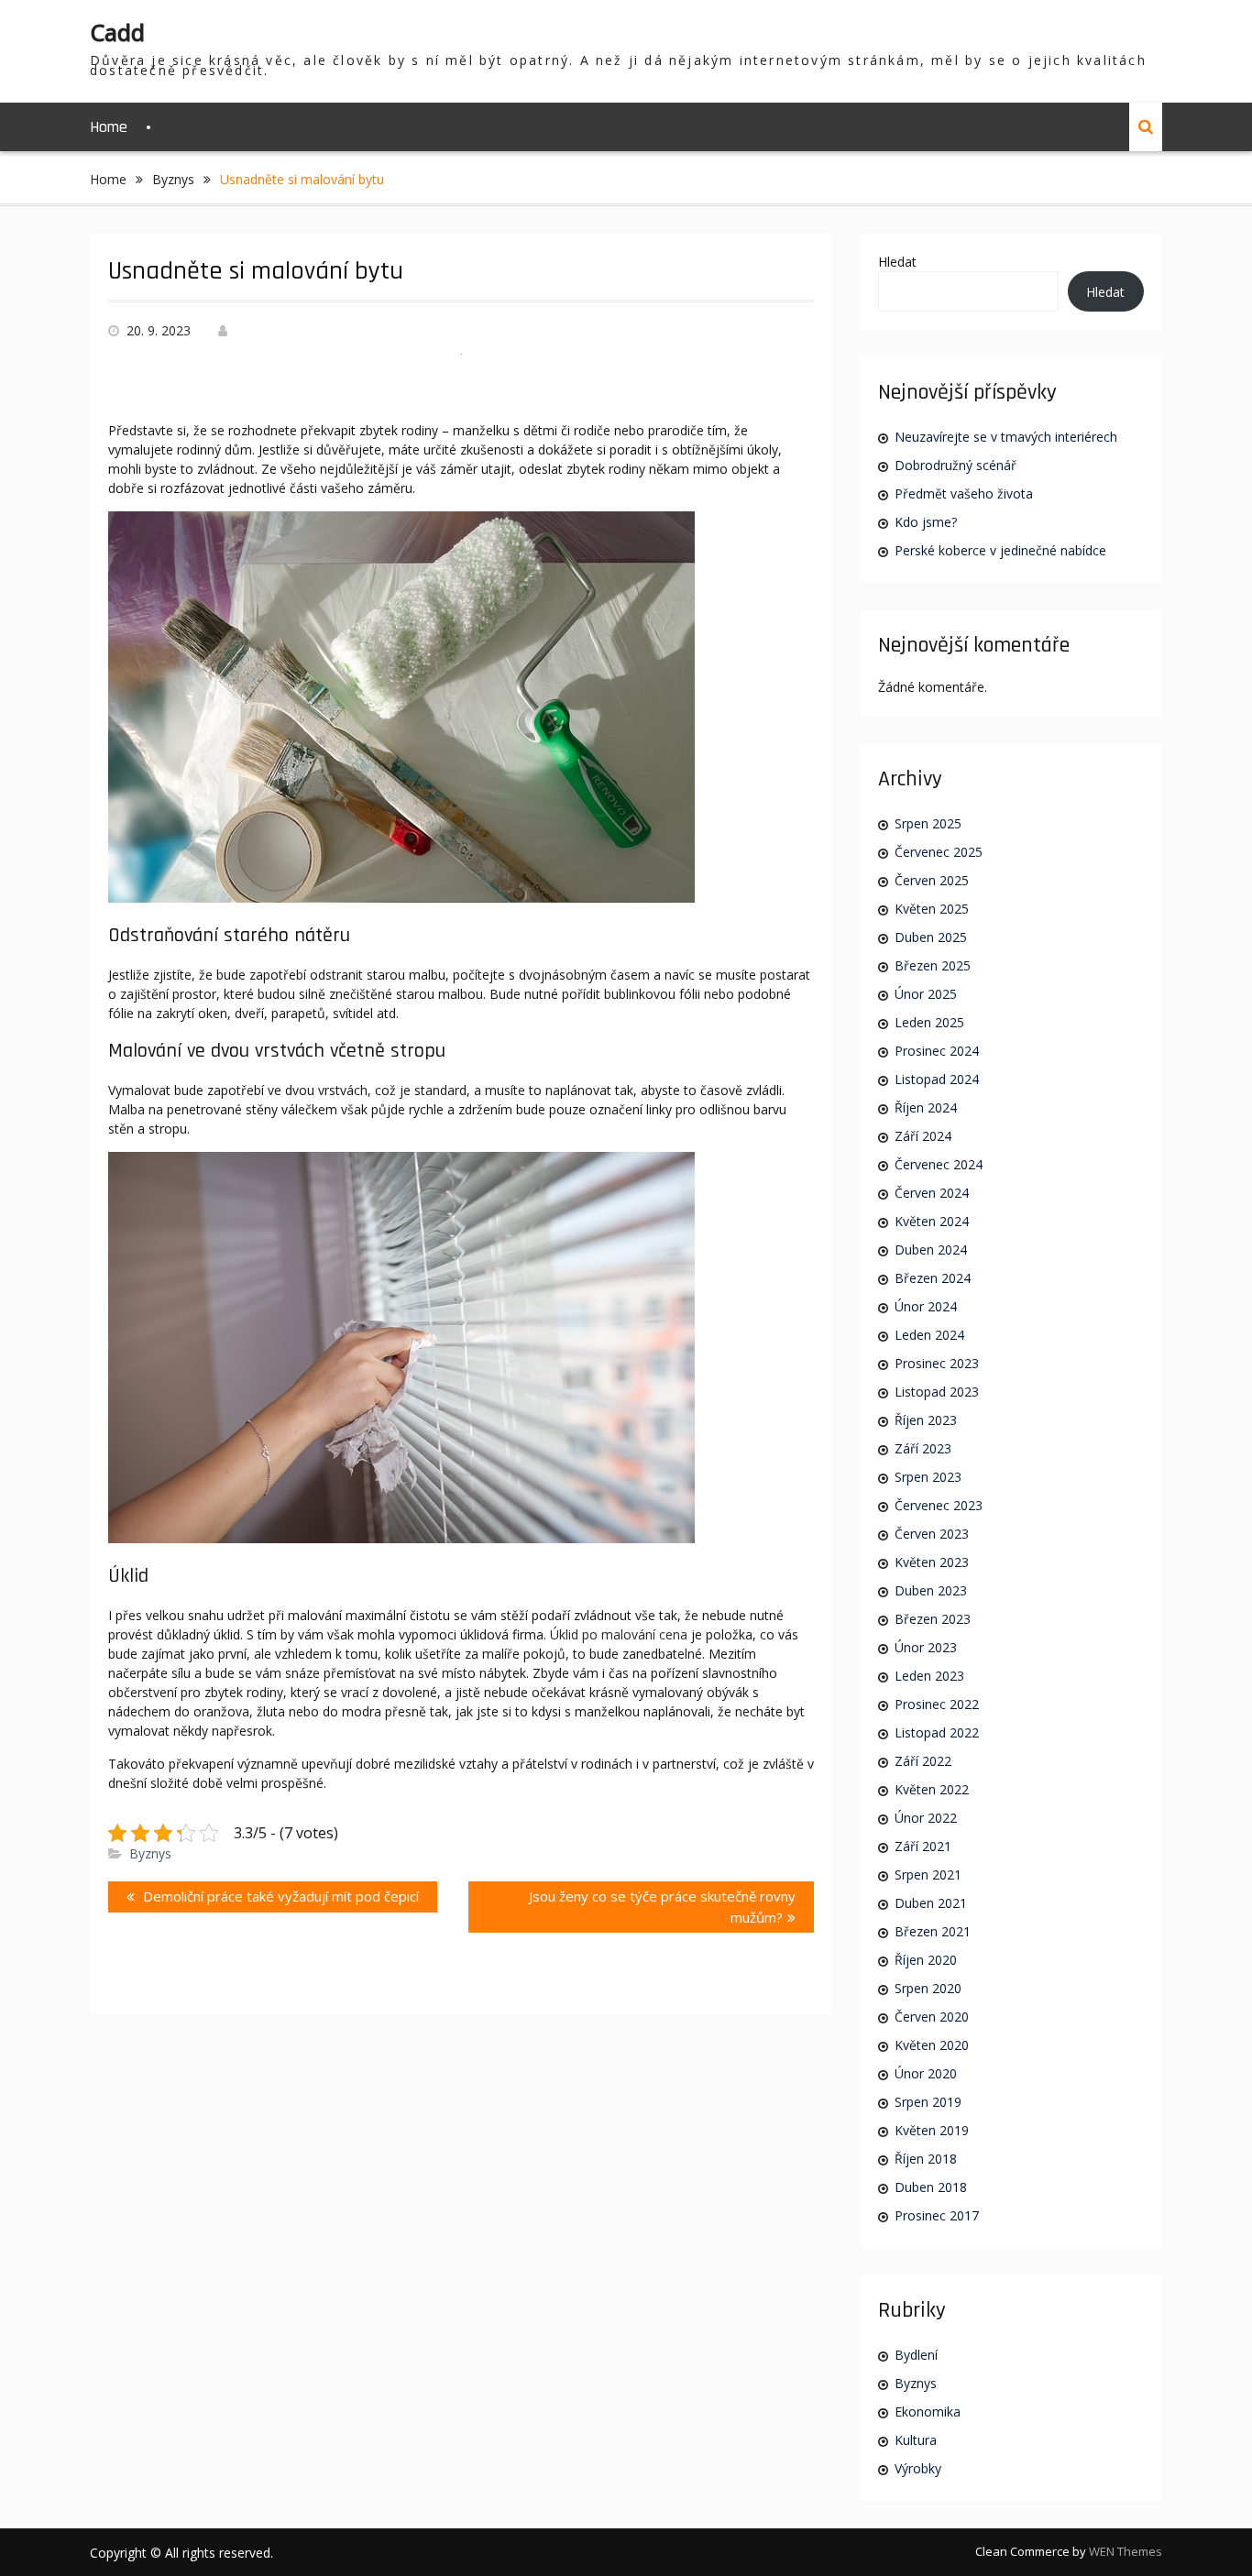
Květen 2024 (932, 1221)
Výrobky (918, 2468)
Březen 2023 (933, 1619)
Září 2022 (923, 1761)
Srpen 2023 (928, 1477)
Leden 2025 (929, 1022)
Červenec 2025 (939, 852)
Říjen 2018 (926, 2159)
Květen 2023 (932, 1562)
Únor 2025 (926, 994)
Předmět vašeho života (964, 493)
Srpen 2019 (928, 2102)
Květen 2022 (932, 1789)
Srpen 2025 (928, 823)
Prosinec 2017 (937, 2215)
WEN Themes (1126, 2551)
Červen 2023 (932, 1534)
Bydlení (916, 2355)
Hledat (897, 262)
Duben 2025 (931, 937)
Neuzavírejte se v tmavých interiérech (1006, 437)
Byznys (150, 1853)
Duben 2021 (931, 1903)
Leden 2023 (929, 1676)
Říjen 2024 (926, 1107)
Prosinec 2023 (937, 1363)
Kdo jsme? (926, 522)
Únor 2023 (926, 1647)
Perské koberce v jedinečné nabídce (1000, 550)
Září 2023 (923, 1448)
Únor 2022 (926, 1818)
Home (109, 127)
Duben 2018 (931, 2187)
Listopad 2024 (937, 1079)
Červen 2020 (932, 2017)
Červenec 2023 (939, 1505)
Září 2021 (923, 1846)
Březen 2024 (933, 1278)
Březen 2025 (933, 965)
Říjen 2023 (926, 1420)
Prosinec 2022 (937, 1704)
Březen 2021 (933, 1931)
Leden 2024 (929, 1335)
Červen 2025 (932, 880)
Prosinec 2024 (937, 1051)
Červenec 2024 (939, 1164)
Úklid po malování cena (619, 1634)
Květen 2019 (932, 2130)
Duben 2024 (931, 1250)
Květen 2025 (932, 909)
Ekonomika (928, 2412)
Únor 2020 (926, 2073)
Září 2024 (923, 1136)
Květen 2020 (932, 2045)
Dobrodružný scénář (955, 465)
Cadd (117, 32)
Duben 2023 (931, 1590)
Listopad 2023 (937, 1392)
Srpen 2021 (928, 1874)
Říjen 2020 (926, 1960)
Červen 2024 (932, 1193)
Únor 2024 (926, 1306)
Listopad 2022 (937, 1732)
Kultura (916, 2440)
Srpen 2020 (928, 1988)
